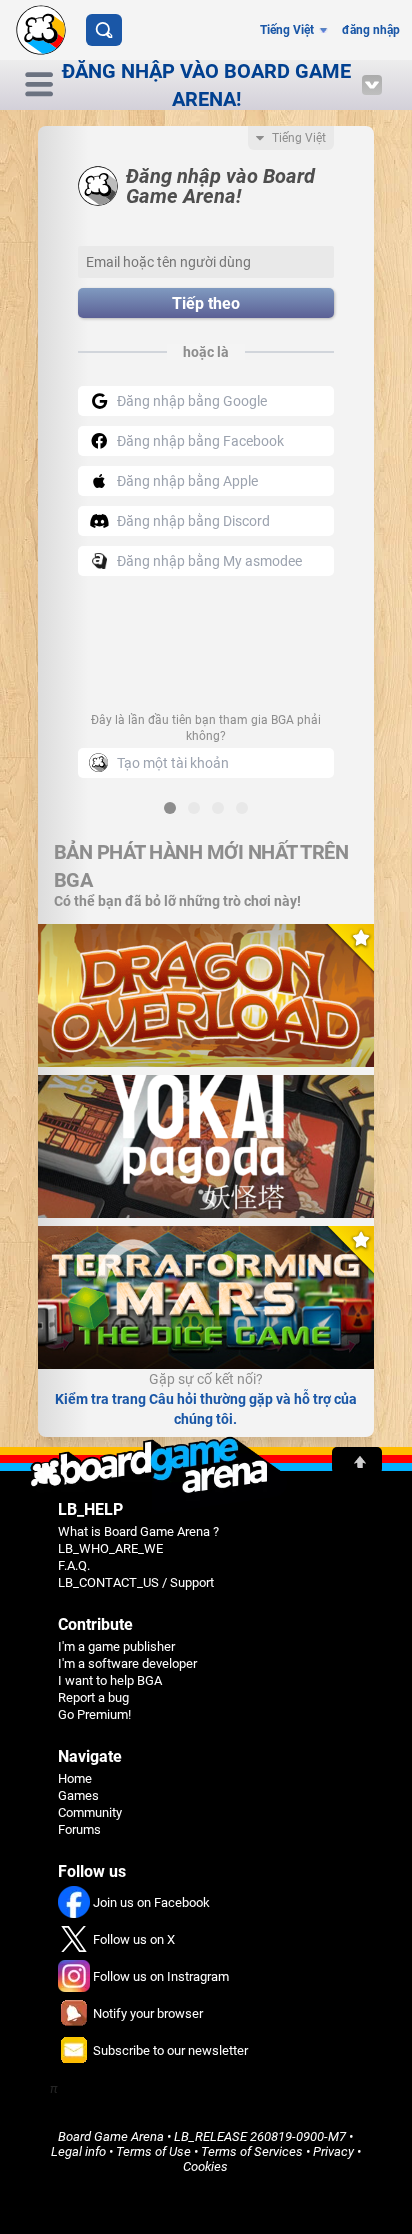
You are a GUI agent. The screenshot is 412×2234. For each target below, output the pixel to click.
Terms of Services (252, 2151)
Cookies (205, 2166)
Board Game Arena (111, 2136)
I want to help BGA (110, 1680)
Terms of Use (153, 2151)
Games (78, 1795)
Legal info (78, 2151)
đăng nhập (371, 30)
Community (90, 1812)
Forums (79, 1829)
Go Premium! (94, 1714)
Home (75, 1778)
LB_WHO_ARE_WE (110, 1548)
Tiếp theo (206, 303)
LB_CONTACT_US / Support (136, 1582)
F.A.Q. (74, 1565)
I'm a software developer (127, 1663)
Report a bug (93, 1697)
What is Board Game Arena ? (138, 1531)
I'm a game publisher (116, 1646)
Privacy (333, 2151)
